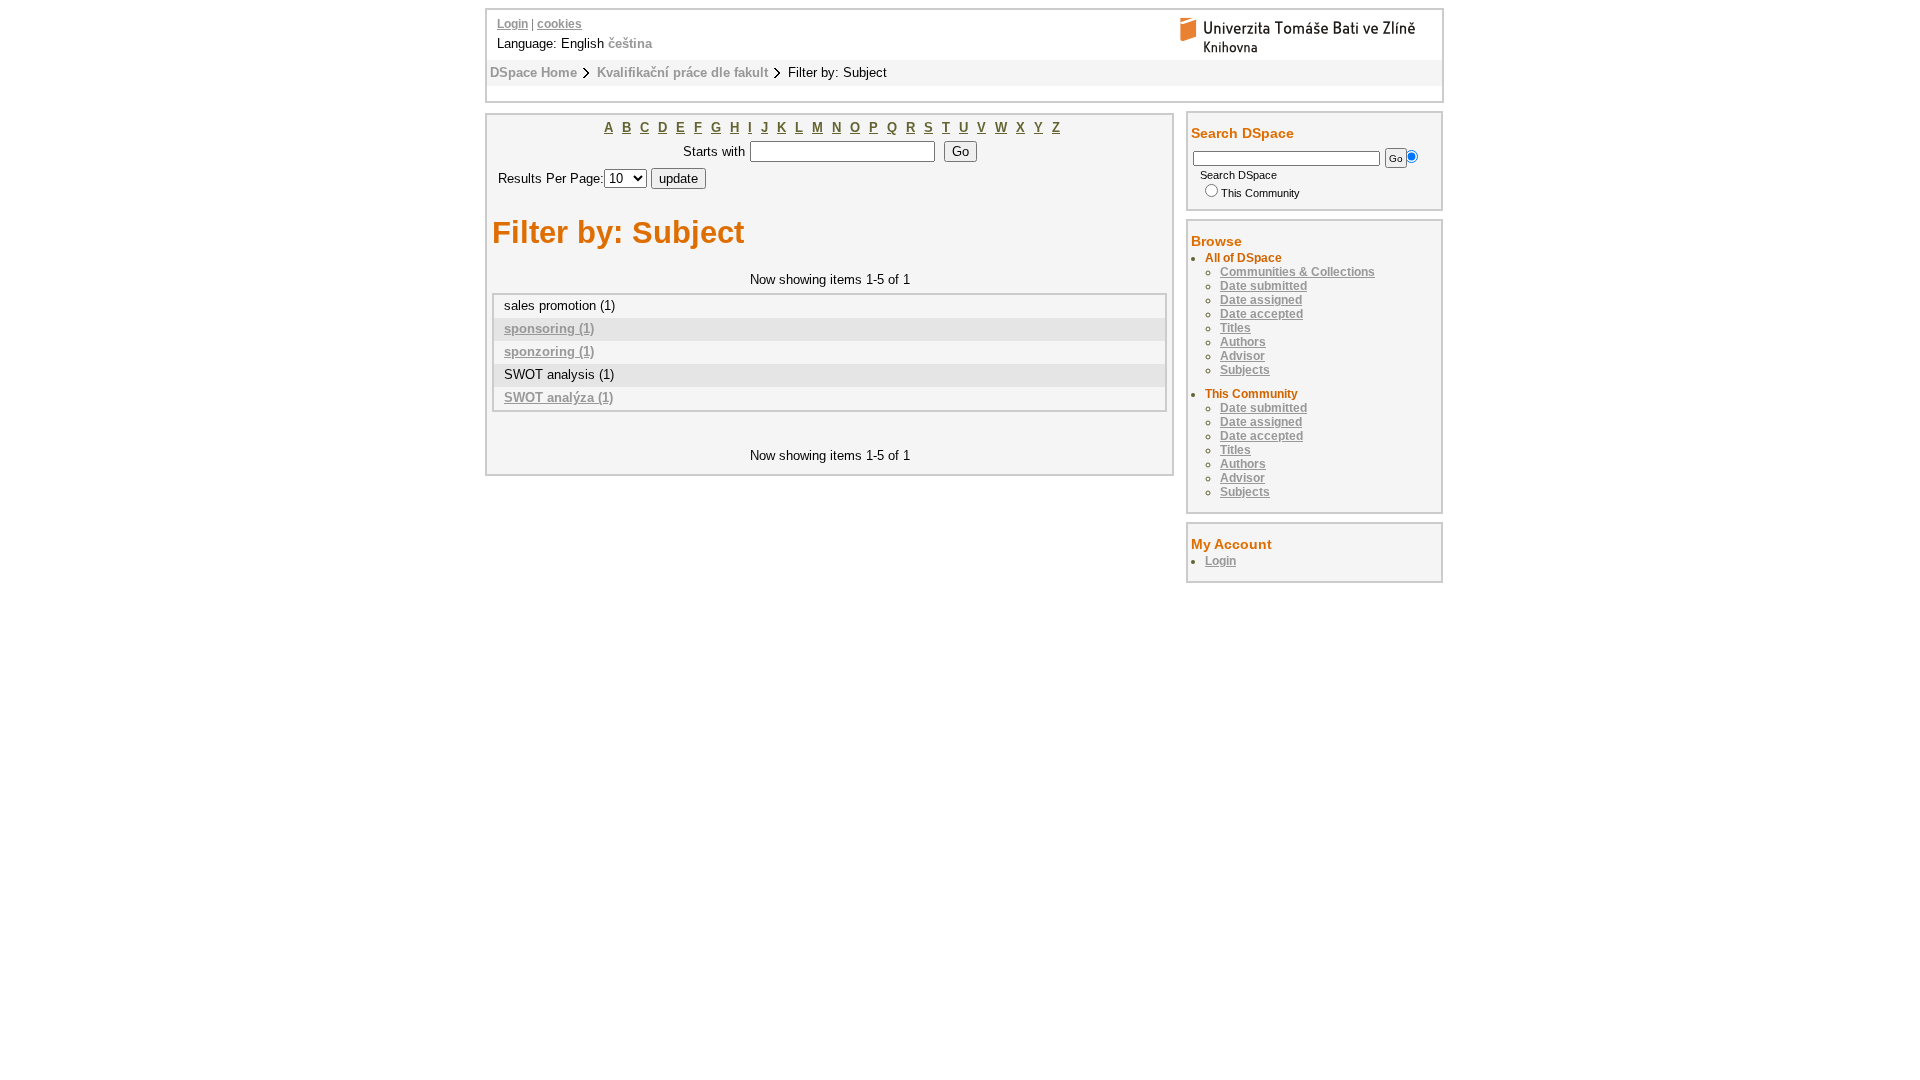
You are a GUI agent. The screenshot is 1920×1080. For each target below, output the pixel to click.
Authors (1243, 342)
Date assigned (1261, 300)
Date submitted (1263, 286)
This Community (1260, 193)
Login (512, 24)
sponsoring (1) (549, 328)
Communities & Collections (1297, 272)
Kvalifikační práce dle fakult (682, 72)
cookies (559, 24)
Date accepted (1261, 314)
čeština (630, 43)
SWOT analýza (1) (558, 397)
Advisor (1242, 356)
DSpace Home (533, 72)
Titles (1235, 328)
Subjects (1245, 370)
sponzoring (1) (549, 351)
